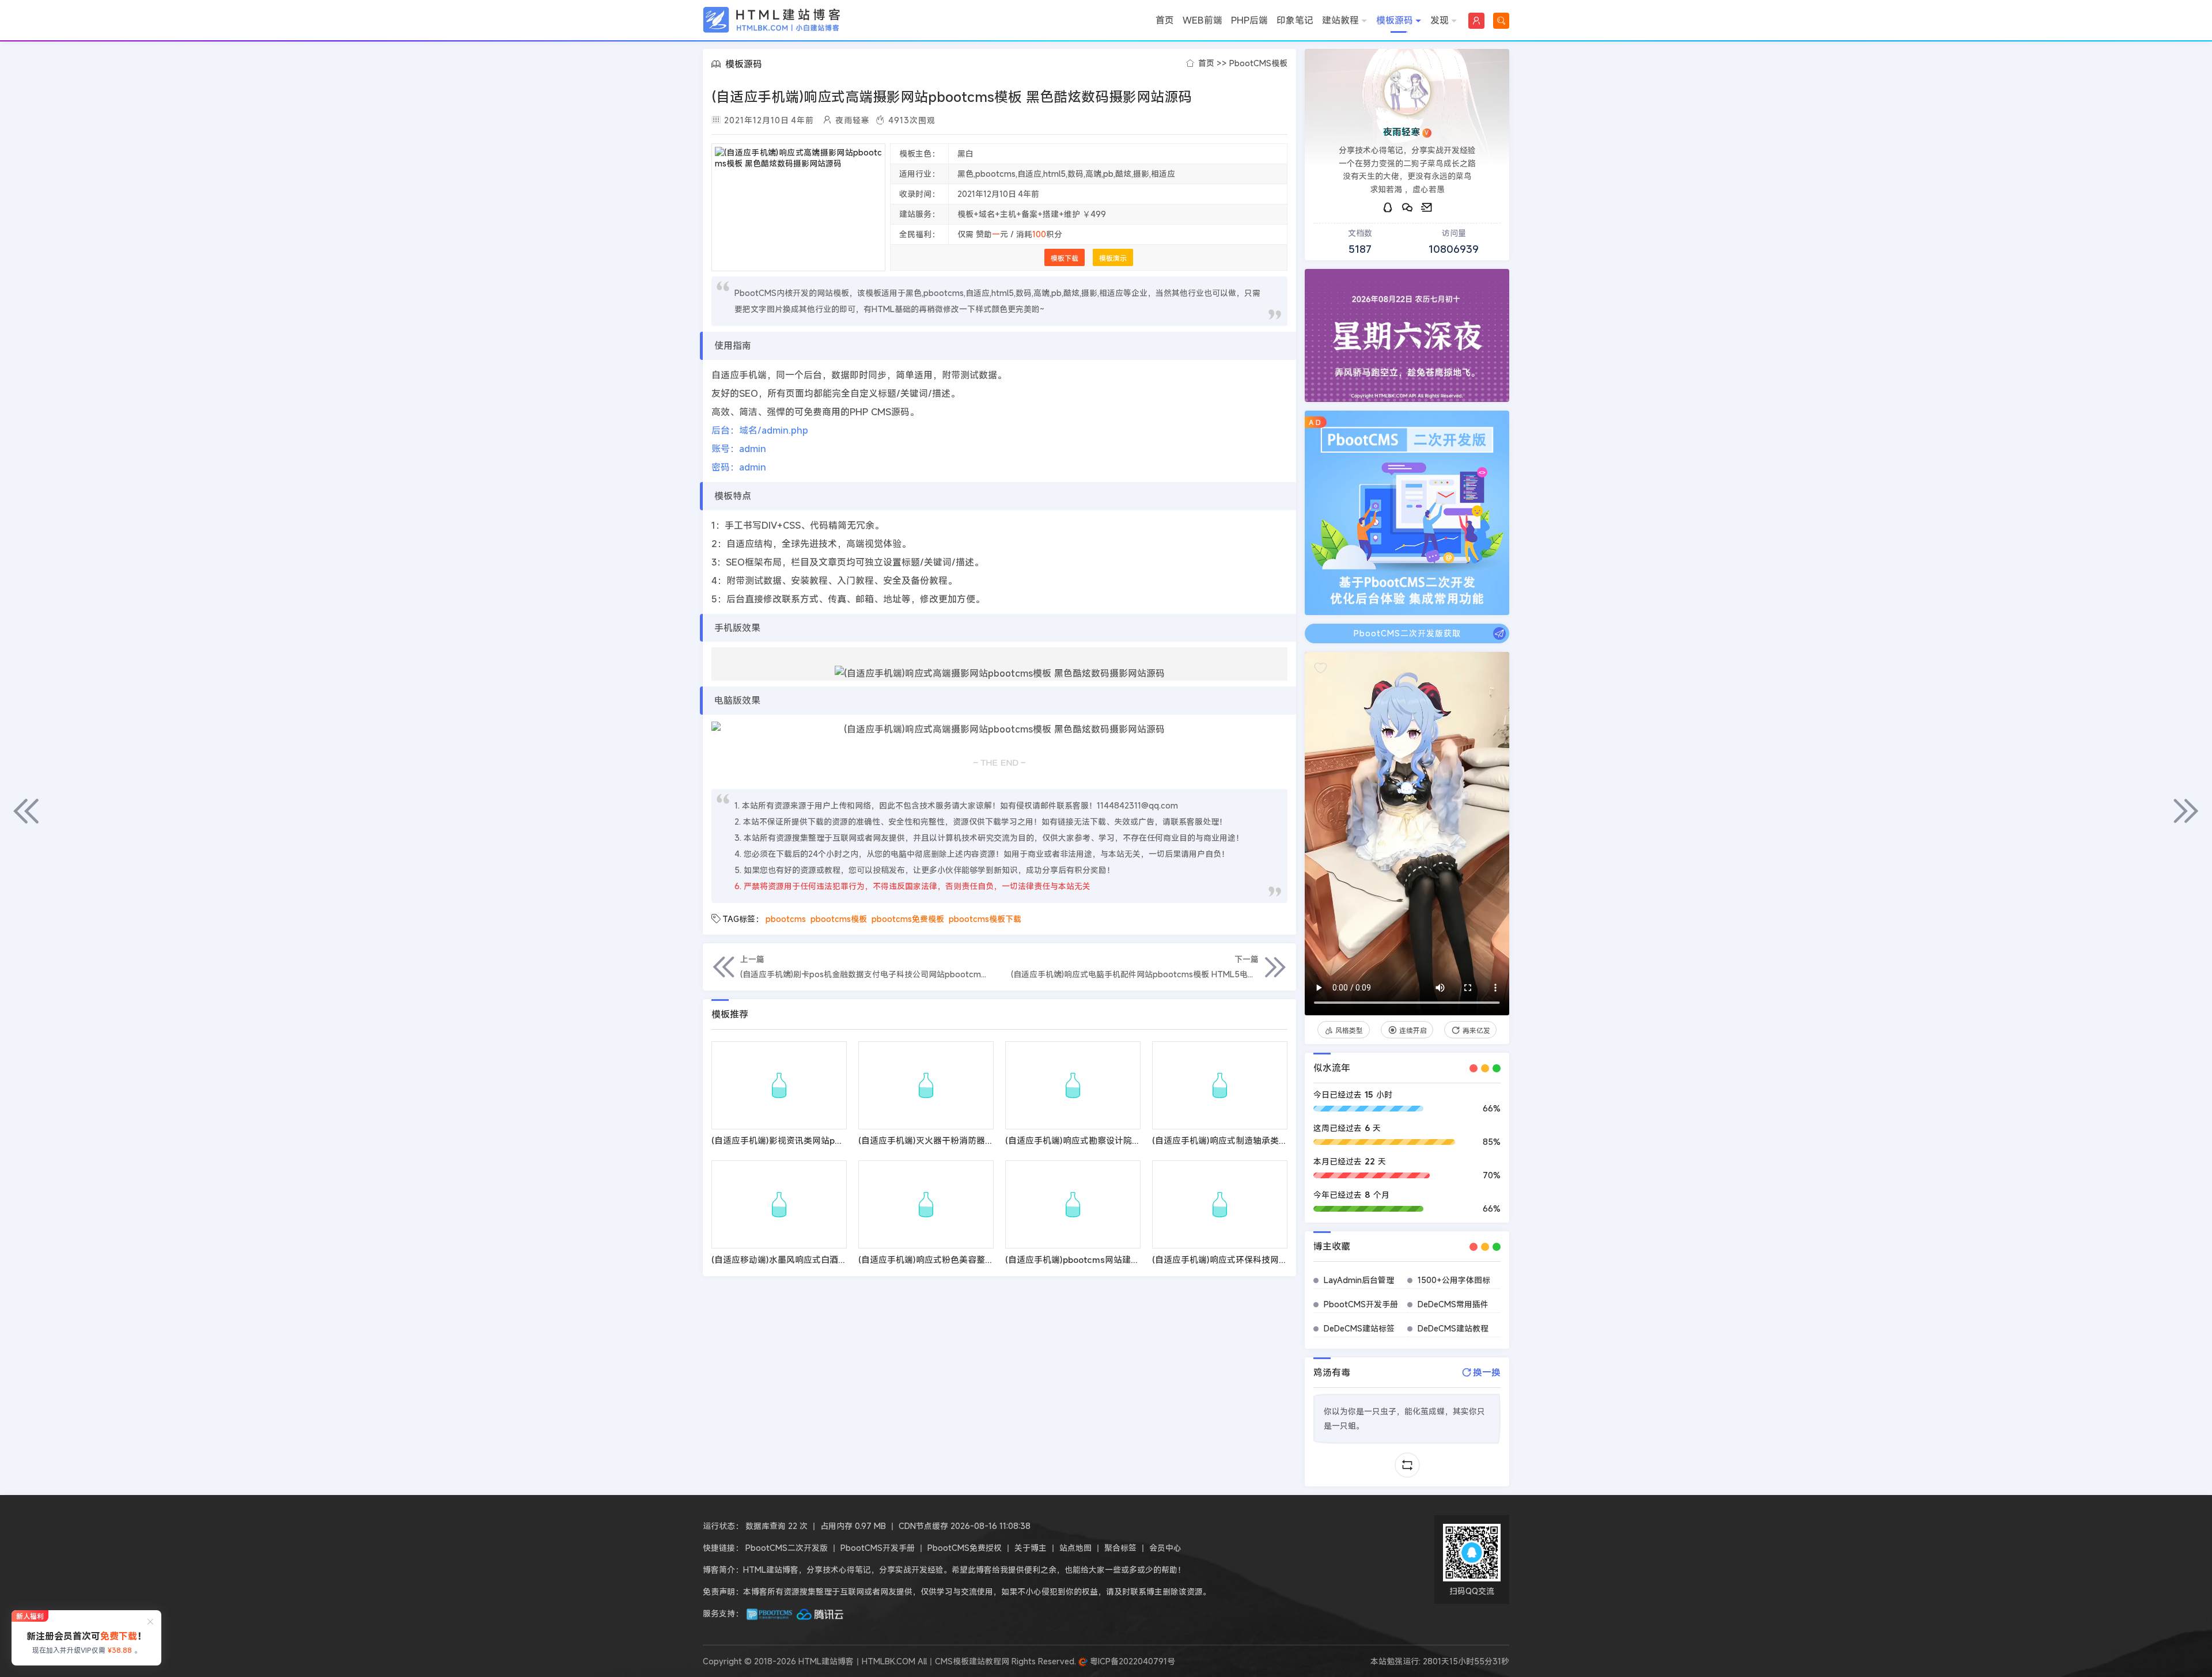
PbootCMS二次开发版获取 (1407, 633)
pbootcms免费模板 (908, 919)
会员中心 (1165, 1548)
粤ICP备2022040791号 (1131, 1661)
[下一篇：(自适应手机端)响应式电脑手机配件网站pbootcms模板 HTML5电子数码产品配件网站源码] (2186, 811)
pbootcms (786, 919)
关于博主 (1031, 1548)
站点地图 (1075, 1548)
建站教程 (1340, 20)
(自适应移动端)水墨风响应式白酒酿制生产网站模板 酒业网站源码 (836, 1259)
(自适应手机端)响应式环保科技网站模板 (1228, 1259)
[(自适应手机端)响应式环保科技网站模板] (1220, 1204)
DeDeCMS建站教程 (1453, 1328)
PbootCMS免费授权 (965, 1548)
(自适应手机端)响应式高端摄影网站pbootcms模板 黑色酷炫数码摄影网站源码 (952, 97)
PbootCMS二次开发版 (787, 1548)
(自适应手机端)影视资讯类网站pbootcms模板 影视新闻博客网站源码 (844, 1140)
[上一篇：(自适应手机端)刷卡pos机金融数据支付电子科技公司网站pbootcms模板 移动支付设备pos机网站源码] (26, 811)
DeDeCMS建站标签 (1359, 1328)
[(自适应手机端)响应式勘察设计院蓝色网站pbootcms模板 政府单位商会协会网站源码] (1073, 1085)
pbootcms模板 (839, 919)
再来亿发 (1476, 1030)
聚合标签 (1120, 1548)
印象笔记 (1295, 20)
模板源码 (1395, 20)
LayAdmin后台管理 (1359, 1280)
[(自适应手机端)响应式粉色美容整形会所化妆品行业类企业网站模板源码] (926, 1204)
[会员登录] (1476, 21)
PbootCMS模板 (1258, 63)
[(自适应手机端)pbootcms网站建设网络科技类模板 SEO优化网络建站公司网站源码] (1073, 1204)
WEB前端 (1202, 20)
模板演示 (1113, 258)
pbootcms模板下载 (985, 919)
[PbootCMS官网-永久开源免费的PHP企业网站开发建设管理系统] (770, 1613)
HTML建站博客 (772, 20)
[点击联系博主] (1407, 92)
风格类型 (1349, 1030)
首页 (1165, 20)
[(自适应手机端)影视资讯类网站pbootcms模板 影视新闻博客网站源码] (779, 1085)
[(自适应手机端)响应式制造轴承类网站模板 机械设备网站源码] (1220, 1085)
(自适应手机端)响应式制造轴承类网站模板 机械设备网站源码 (1268, 1140)
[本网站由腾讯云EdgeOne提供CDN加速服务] (820, 1613)
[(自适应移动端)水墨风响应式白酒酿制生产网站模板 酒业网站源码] (779, 1204)
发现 (1440, 20)
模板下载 (1065, 258)
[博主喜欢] (1321, 668)
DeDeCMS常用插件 (1453, 1304)
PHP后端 (1249, 20)
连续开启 (1413, 1030)
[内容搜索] (1501, 21)
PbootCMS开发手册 (1361, 1304)
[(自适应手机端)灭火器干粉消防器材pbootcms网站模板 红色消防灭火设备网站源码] (926, 1085)
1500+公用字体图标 (1454, 1280)
